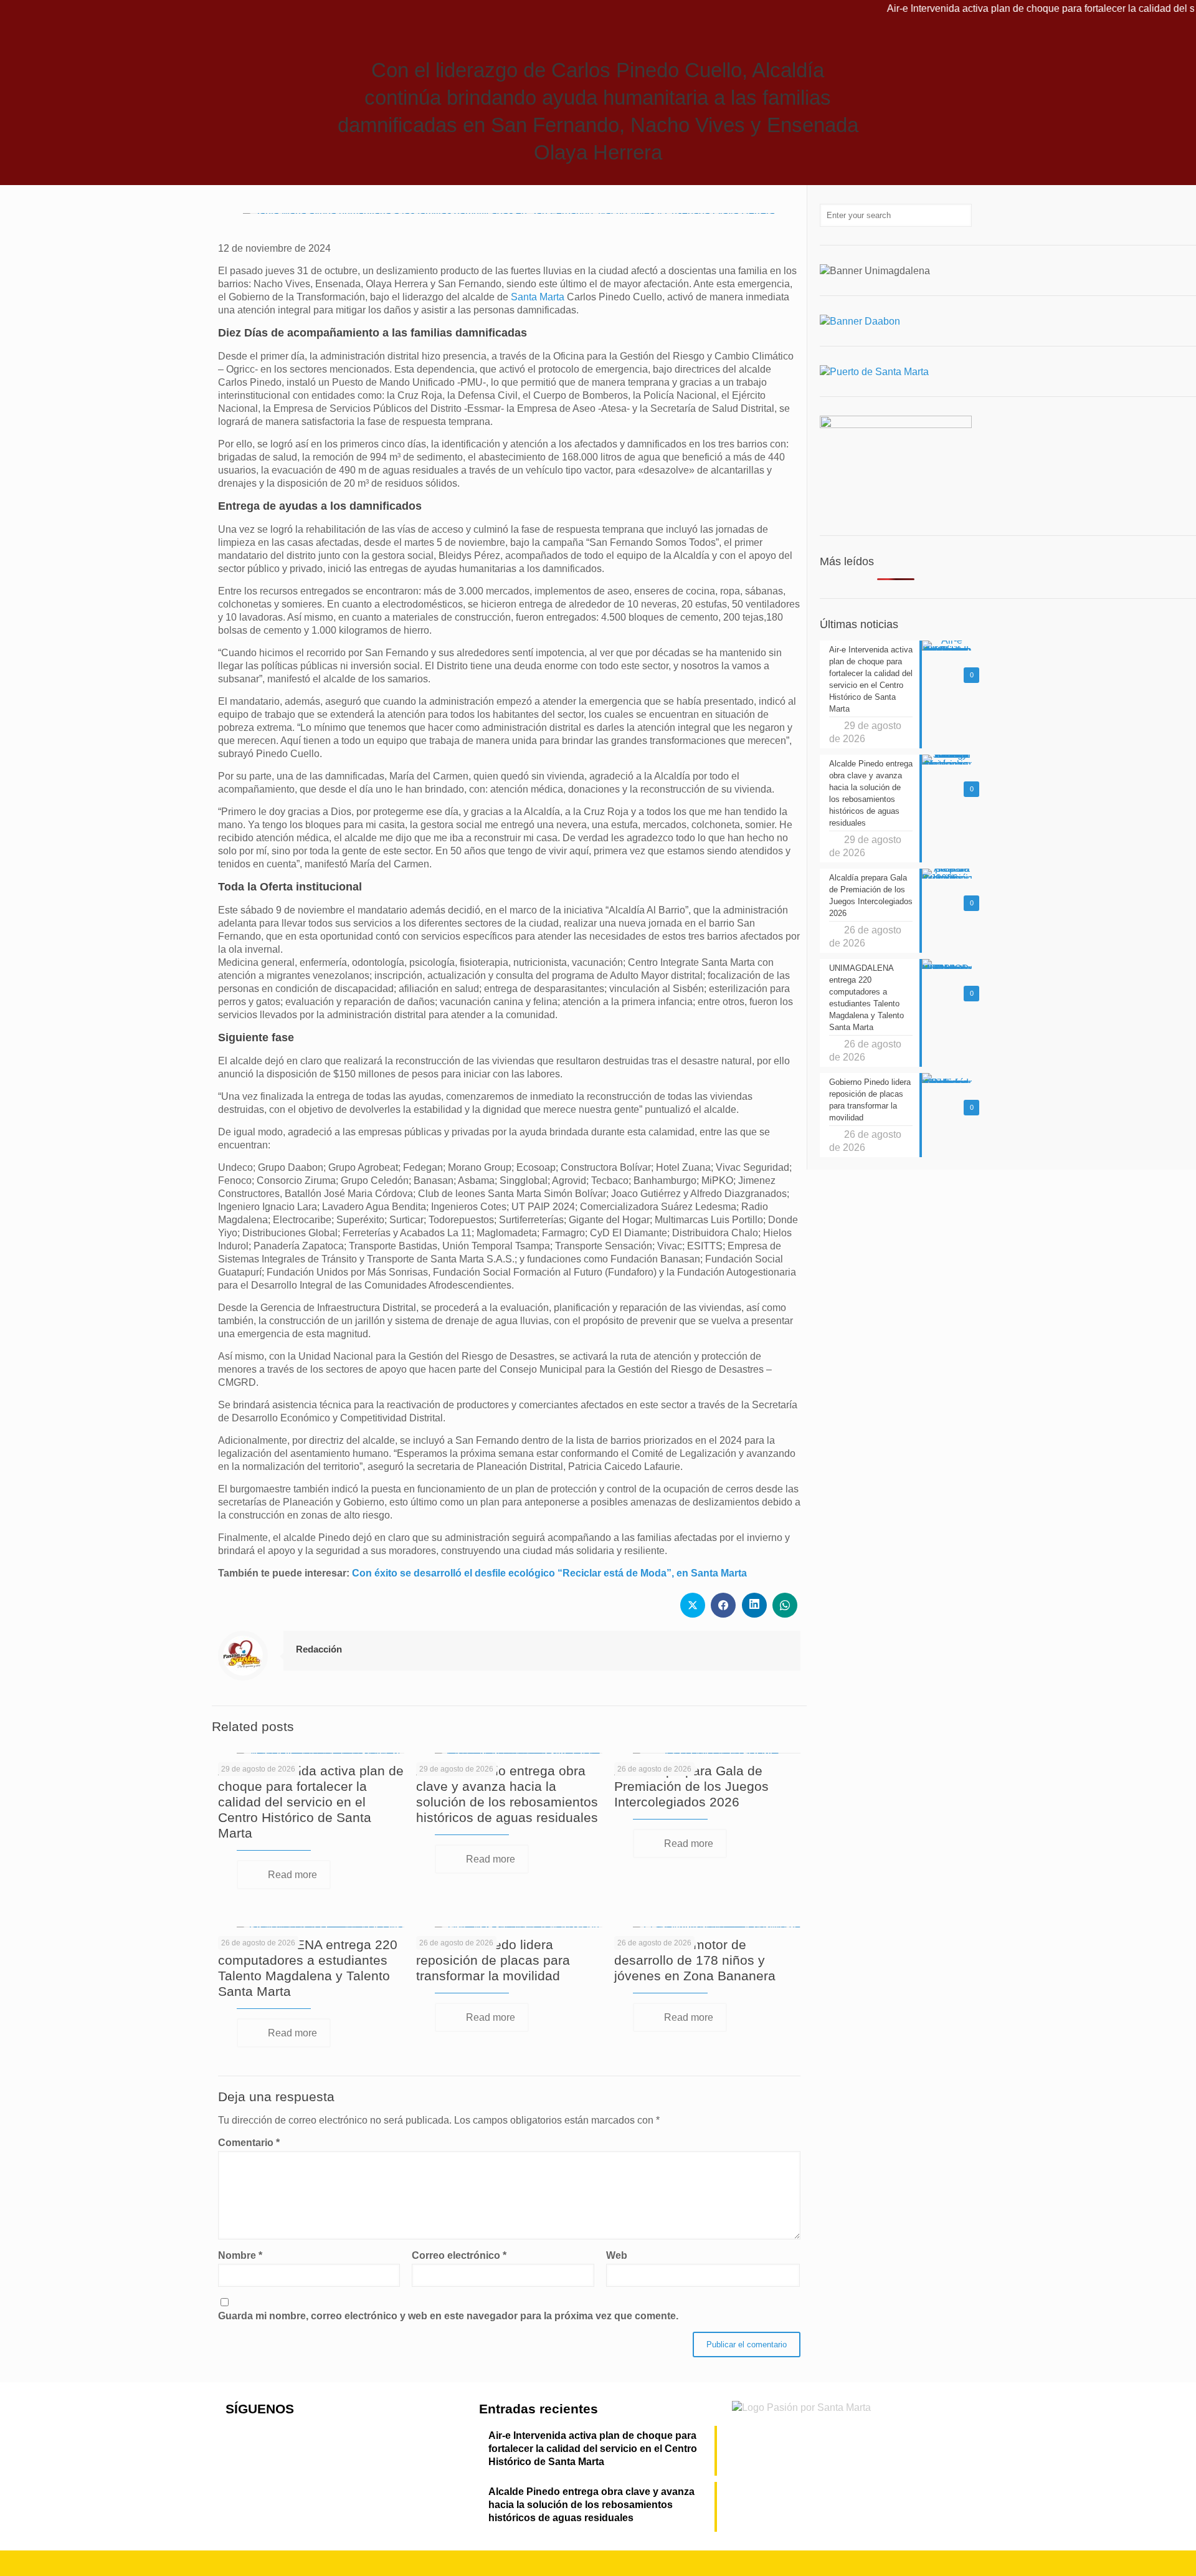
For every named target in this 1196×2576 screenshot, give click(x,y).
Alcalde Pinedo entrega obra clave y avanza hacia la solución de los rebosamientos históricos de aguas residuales (591, 2505)
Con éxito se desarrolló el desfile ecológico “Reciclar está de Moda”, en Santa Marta (549, 1573)
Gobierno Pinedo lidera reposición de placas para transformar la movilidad (493, 1960)
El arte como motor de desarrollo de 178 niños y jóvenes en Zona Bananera (695, 1960)
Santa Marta (538, 297)
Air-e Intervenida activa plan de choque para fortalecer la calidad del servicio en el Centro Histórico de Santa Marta (311, 1802)
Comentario (249, 2143)
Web (617, 2255)
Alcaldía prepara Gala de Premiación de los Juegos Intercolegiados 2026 (691, 1786)
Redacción (319, 1649)
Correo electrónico (459, 2255)
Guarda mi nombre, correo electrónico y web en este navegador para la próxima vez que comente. (448, 2316)
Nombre (240, 2255)
